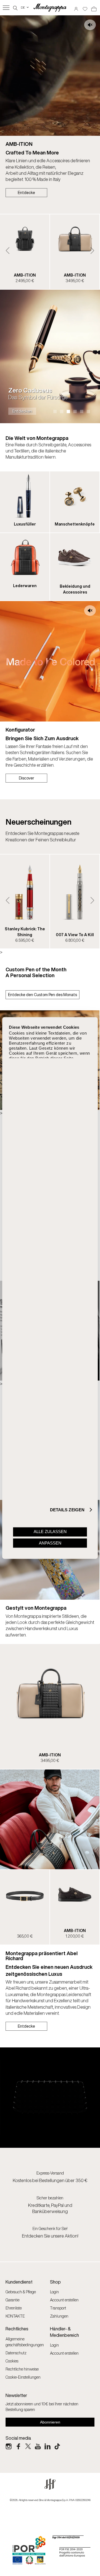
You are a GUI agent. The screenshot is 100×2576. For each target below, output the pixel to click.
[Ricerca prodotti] (15, 7)
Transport (58, 2308)
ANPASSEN (50, 1543)
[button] (8, 250)
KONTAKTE (15, 2316)
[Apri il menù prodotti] (6, 8)
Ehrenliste (14, 2308)
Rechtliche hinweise (22, 2369)
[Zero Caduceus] (50, 356)
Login (54, 2292)
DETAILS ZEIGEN (67, 1510)
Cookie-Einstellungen (23, 2377)
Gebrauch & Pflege (21, 2292)
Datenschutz (16, 2353)
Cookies (12, 2361)
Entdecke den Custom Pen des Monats (42, 995)
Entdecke (26, 193)
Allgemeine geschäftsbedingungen (25, 2342)
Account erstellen (64, 2300)
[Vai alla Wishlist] (85, 7)
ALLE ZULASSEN (50, 1532)
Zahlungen (59, 2316)
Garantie (12, 2300)
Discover (27, 778)
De (25, 7)
